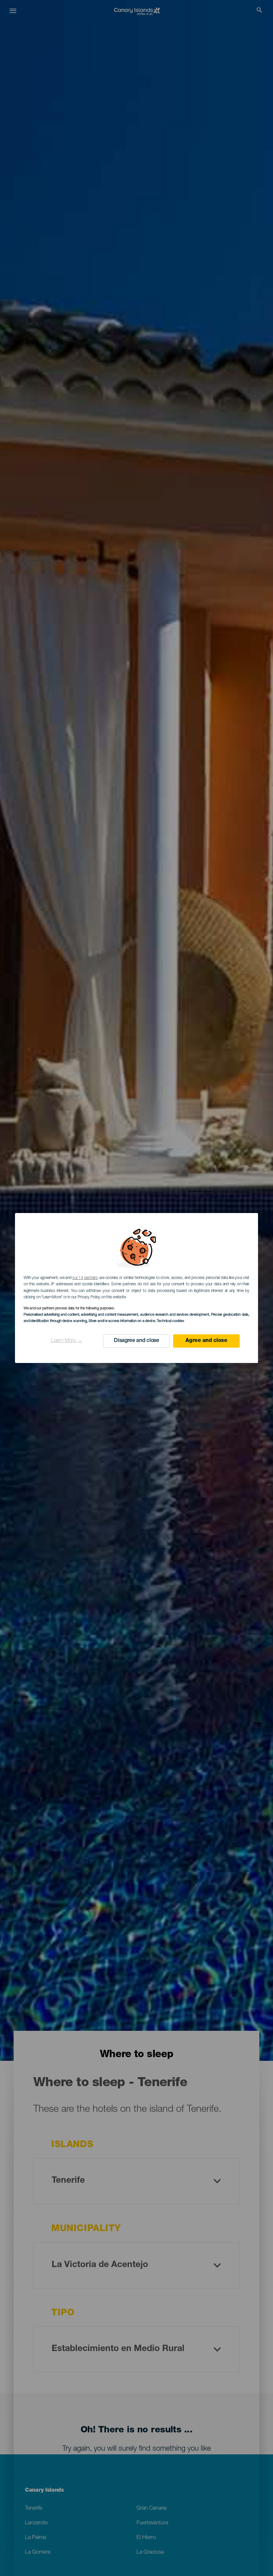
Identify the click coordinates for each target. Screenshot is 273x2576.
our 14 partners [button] (85, 1278)
